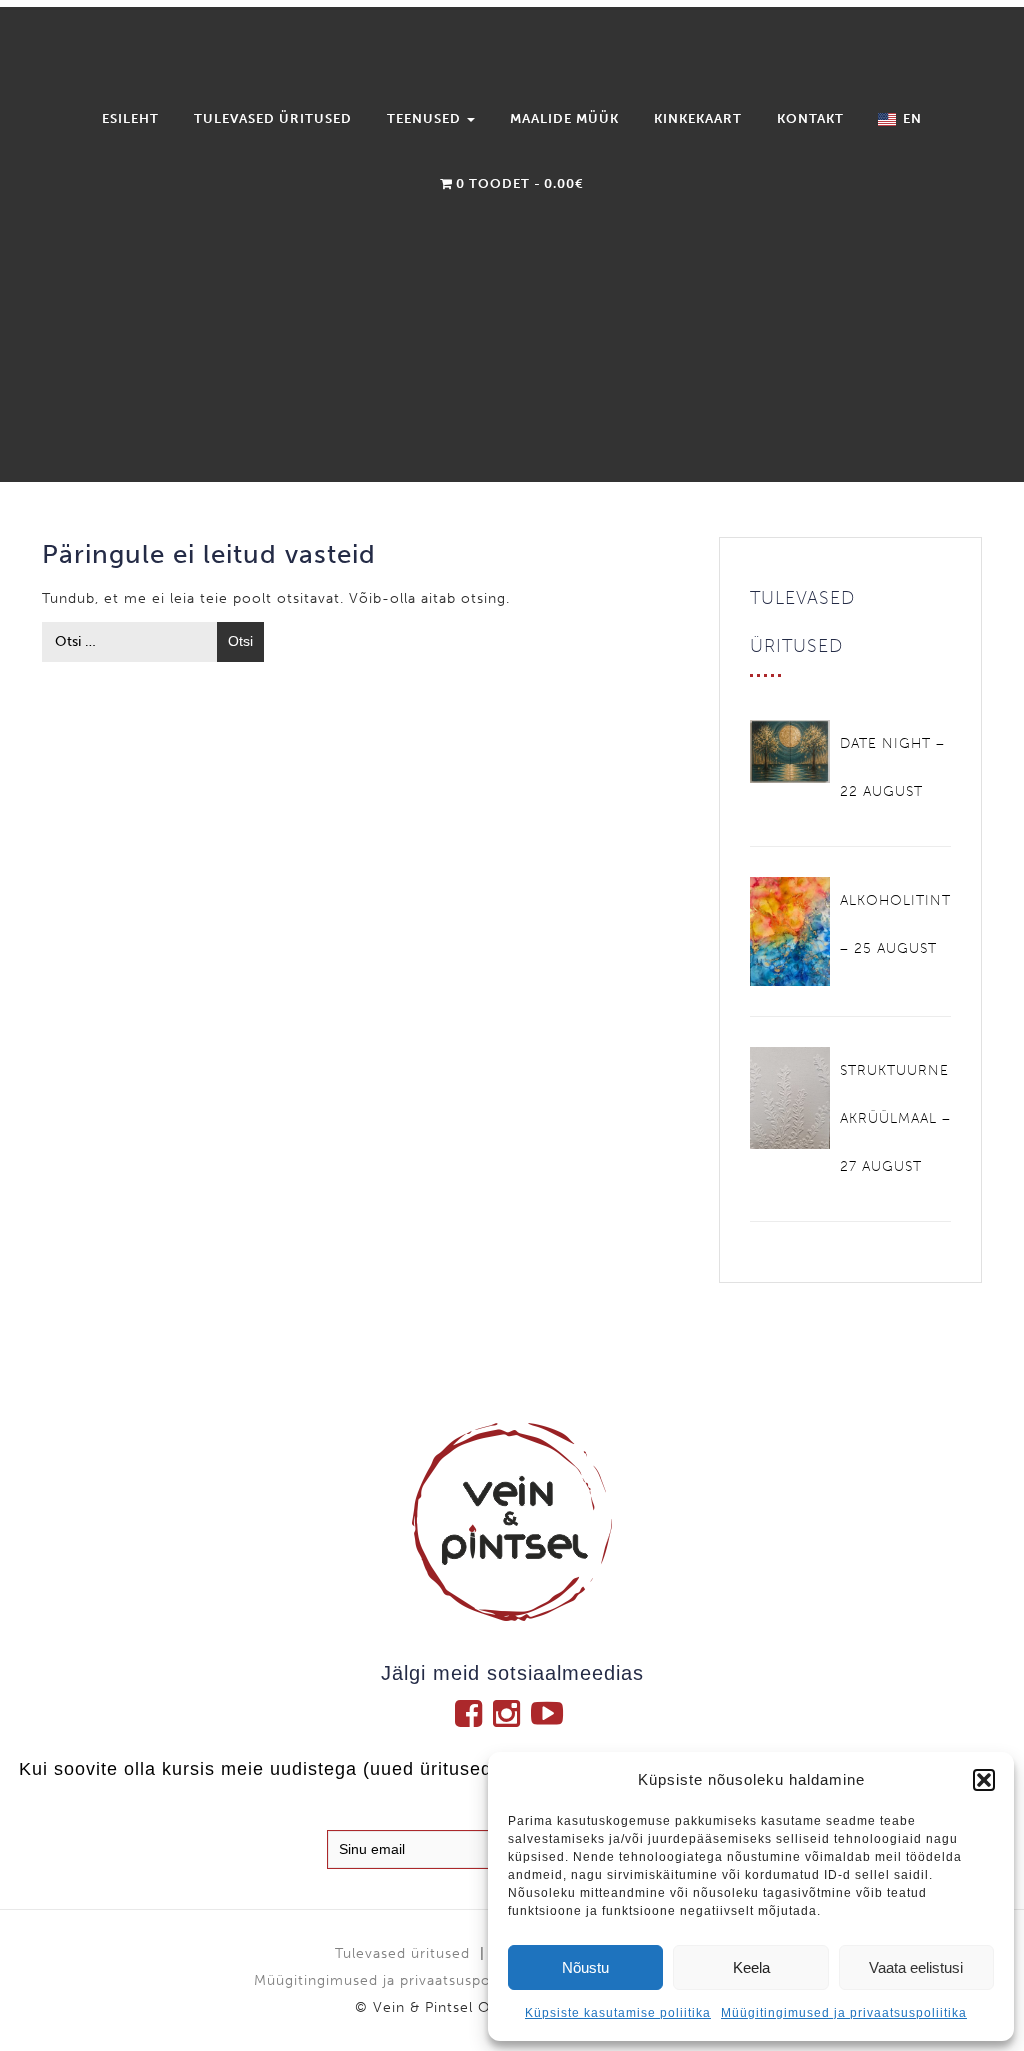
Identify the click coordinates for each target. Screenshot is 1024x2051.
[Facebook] (474, 1713)
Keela (751, 1967)
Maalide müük (564, 118)
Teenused (426, 118)
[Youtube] (550, 1713)
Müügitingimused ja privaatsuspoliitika (844, 2013)
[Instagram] (512, 1713)
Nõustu (585, 1967)
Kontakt (810, 118)
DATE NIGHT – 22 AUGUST (892, 767)
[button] (984, 1780)
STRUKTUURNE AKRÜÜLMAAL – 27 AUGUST (895, 1118)
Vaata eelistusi (916, 1967)
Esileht (130, 118)
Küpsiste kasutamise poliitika (618, 2013)
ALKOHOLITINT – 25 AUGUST (895, 924)
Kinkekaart (698, 118)
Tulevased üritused (273, 118)
